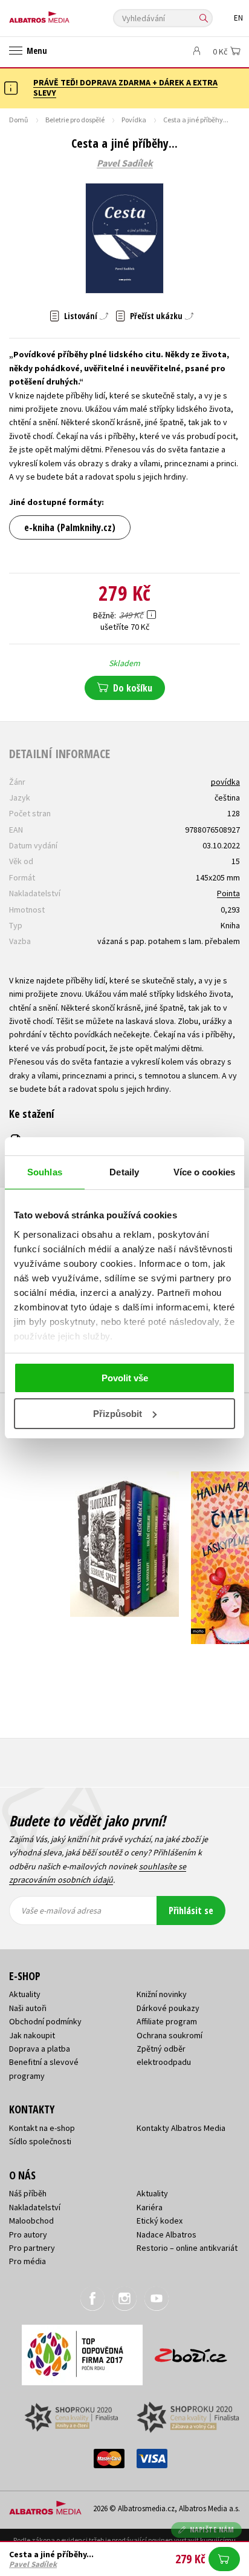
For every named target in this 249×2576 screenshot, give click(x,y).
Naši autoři (28, 2008)
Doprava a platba (40, 2049)
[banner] (63, 14)
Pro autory (28, 2234)
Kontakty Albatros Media (181, 2128)
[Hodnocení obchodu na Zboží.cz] (191, 2351)
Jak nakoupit (32, 2035)
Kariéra (150, 2207)
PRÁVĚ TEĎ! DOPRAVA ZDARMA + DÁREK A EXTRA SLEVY (125, 88)
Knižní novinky (162, 1994)
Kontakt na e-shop (42, 2128)
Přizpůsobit (118, 1414)
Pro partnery (32, 2248)
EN (238, 18)
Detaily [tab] (124, 1172)
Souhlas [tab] (45, 1172)
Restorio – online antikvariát (187, 2248)
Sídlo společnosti (40, 2141)
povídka (225, 782)
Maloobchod (31, 2221)
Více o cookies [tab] (204, 1172)
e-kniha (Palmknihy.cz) (70, 527)
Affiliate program (167, 2021)
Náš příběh (28, 2193)
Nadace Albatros (167, 2234)
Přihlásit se (191, 1911)
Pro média (27, 2261)
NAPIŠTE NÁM (212, 2530)
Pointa (228, 893)
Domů (19, 120)
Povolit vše (125, 1378)
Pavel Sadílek (125, 163)
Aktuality (25, 1994)
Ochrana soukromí (170, 2035)
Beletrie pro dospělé (75, 120)
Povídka (134, 120)
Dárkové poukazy (168, 2008)
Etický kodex (160, 2221)
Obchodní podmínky (45, 2021)
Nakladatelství (35, 2207)
